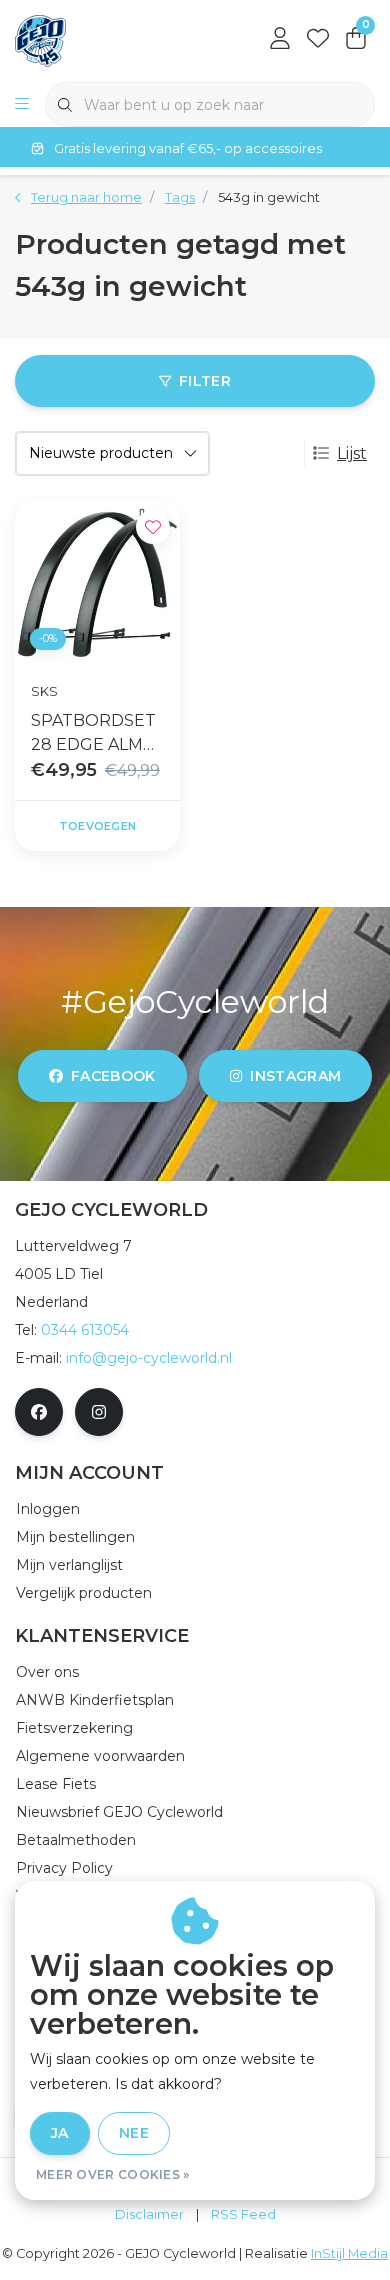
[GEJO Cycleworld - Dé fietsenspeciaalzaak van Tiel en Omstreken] (40, 39)
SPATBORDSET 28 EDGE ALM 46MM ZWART (93, 734)
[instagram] (99, 1412)
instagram (295, 1076)
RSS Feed (243, 2214)
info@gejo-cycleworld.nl (149, 1358)
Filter (205, 381)
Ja (60, 2133)
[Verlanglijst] (318, 40)
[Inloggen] (280, 40)
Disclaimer (149, 2214)
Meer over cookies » (113, 2174)
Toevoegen (97, 826)
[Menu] (22, 105)
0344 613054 (85, 1330)
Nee (134, 2133)
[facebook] (39, 1412)
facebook (113, 1076)
